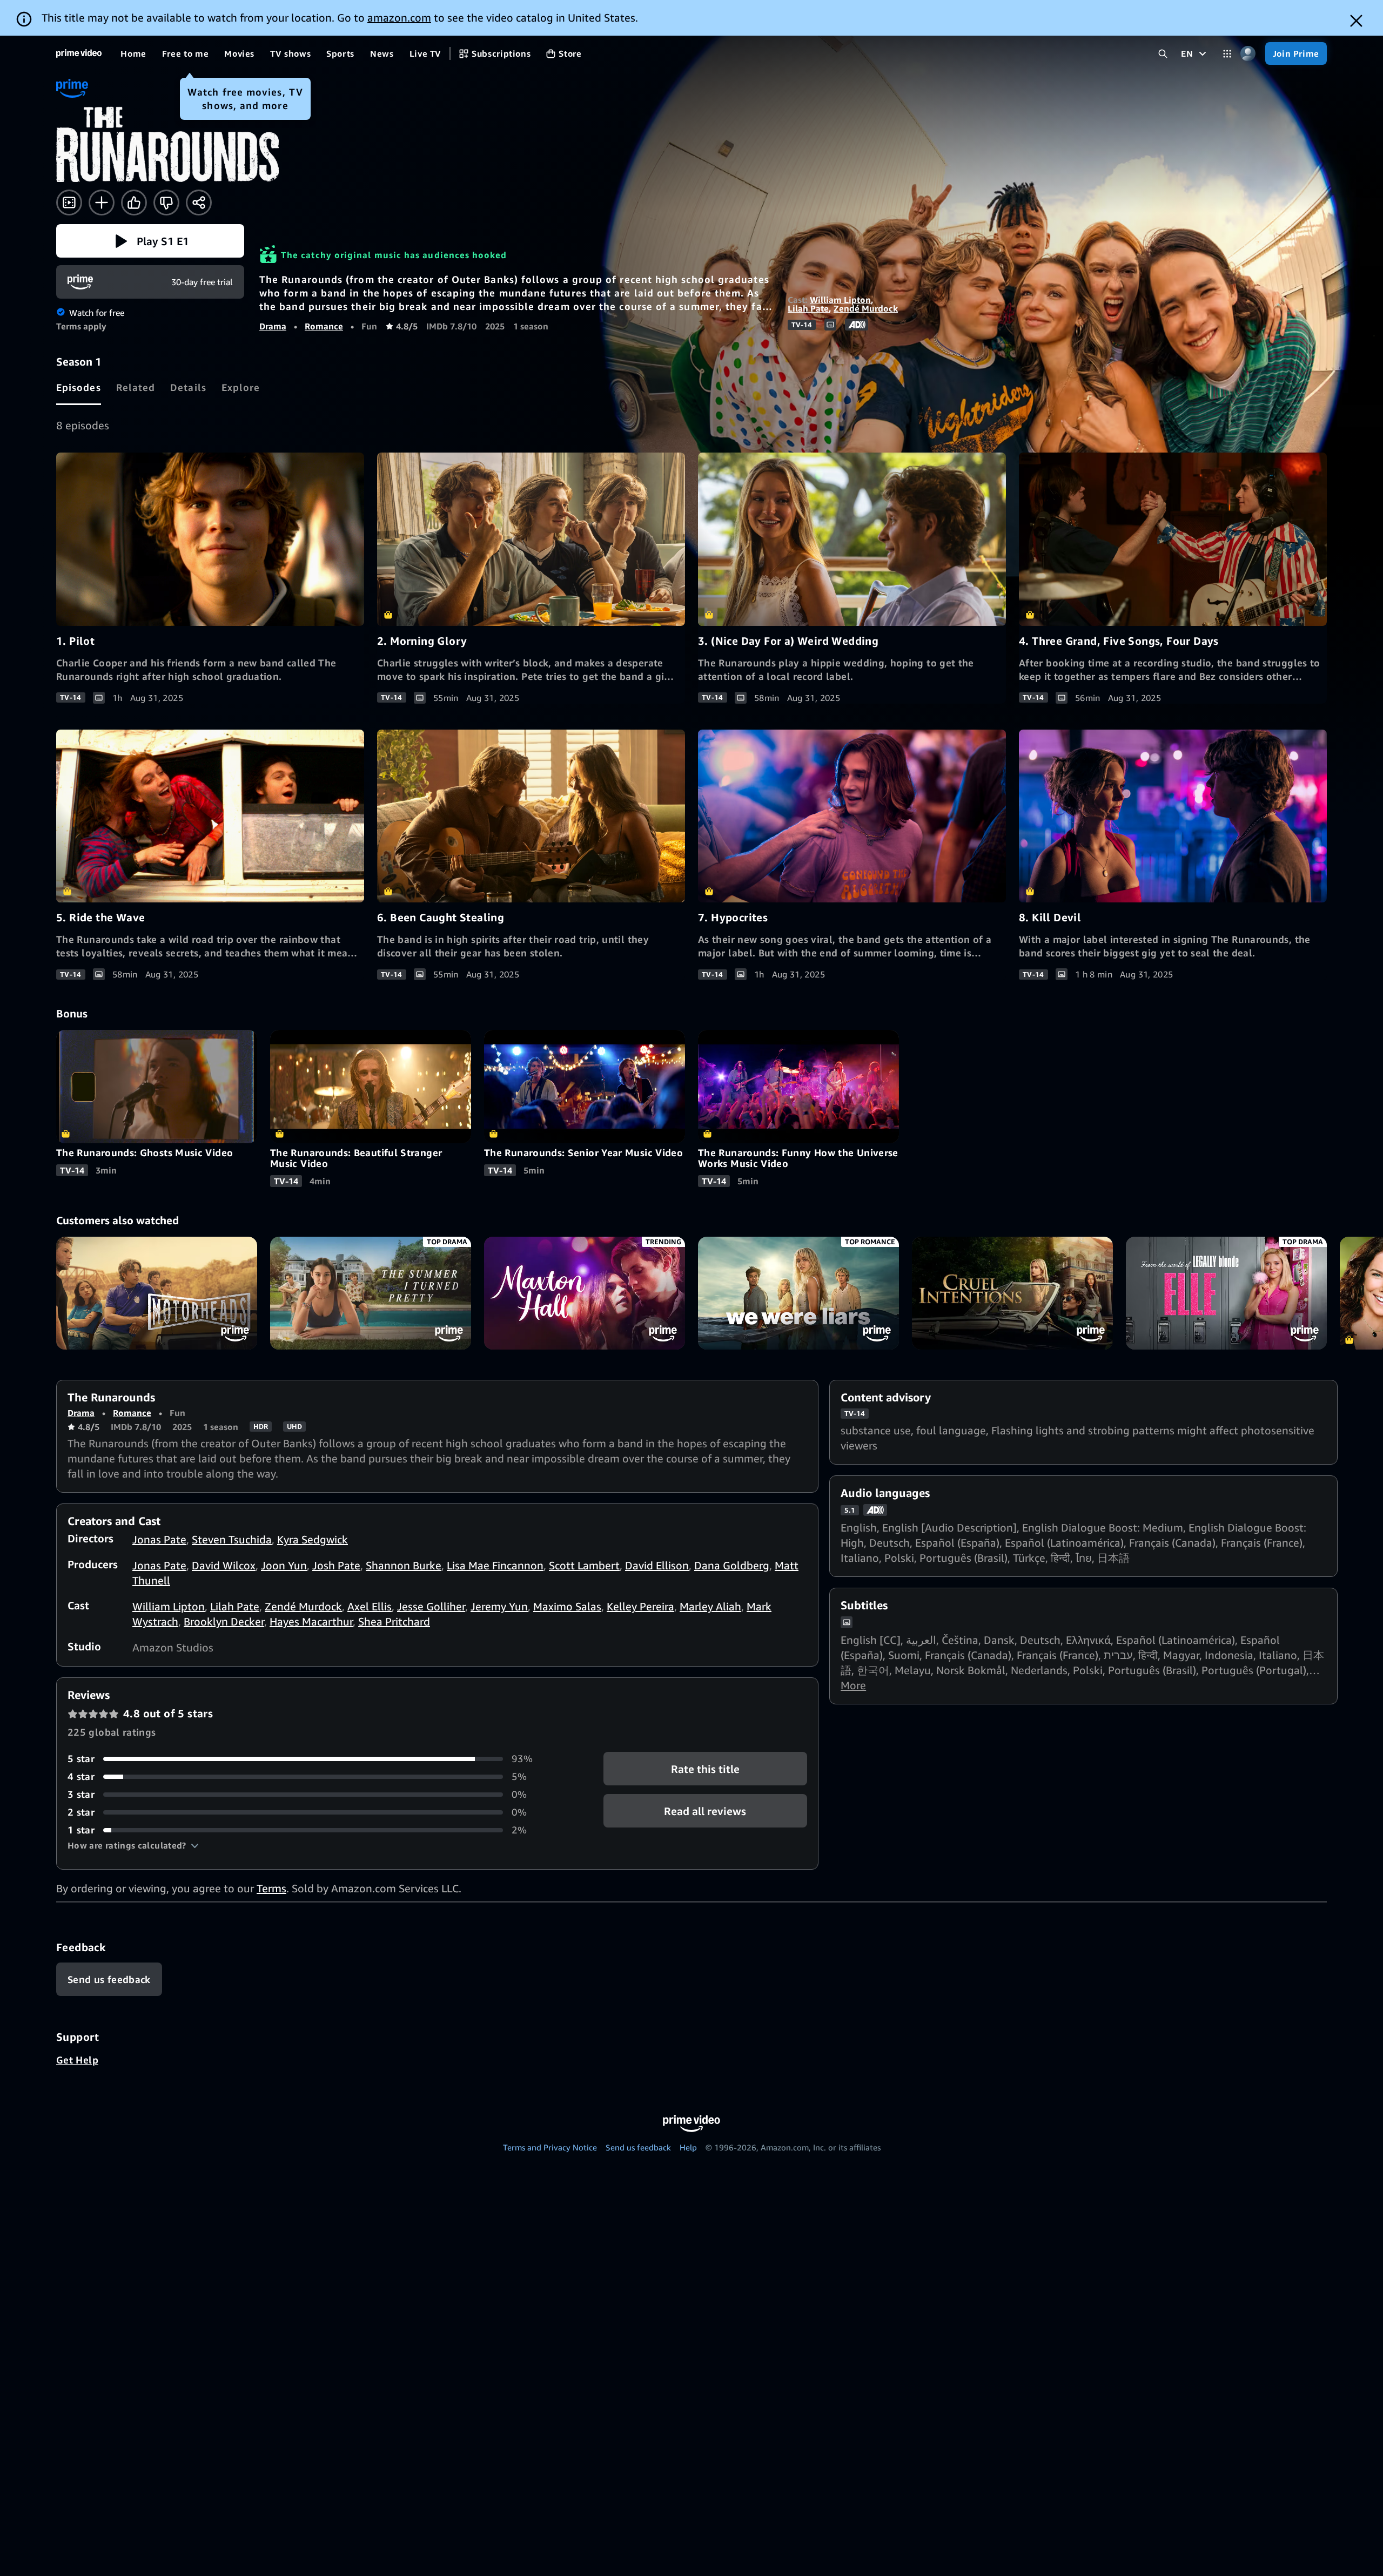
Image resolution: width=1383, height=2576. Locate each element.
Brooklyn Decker (224, 1621)
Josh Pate (336, 1565)
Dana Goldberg (732, 1565)
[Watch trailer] (69, 203)
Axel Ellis (370, 1606)
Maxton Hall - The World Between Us (585, 1293)
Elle (1226, 1293)
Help (688, 2147)
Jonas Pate (159, 1539)
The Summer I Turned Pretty (371, 1293)
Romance (324, 326)
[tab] (79, 387)
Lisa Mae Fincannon (495, 1565)
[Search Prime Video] (1163, 54)
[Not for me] (166, 203)
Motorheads (157, 1293)
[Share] (199, 203)
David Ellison (657, 1565)
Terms (271, 1888)
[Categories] (1227, 54)
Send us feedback (638, 2147)
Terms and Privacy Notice (550, 2147)
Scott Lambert (584, 1565)
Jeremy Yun (499, 1606)
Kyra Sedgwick (313, 1539)
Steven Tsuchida (232, 1539)
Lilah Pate (808, 308)
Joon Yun (284, 1565)
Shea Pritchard (394, 1621)
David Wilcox (224, 1565)
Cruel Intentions (1012, 1293)
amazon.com (399, 18)
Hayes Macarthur (311, 1621)
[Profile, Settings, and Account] (1248, 54)
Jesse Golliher (431, 1606)
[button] (150, 241)
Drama (273, 326)
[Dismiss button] (1356, 21)
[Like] (134, 203)
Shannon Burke (404, 1565)
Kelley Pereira (640, 1606)
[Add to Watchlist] (102, 203)
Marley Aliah (710, 1606)
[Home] (79, 53)
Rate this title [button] (705, 1769)
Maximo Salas (567, 1606)
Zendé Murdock (866, 308)
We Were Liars (798, 1293)
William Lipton (840, 300)
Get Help (77, 2060)
